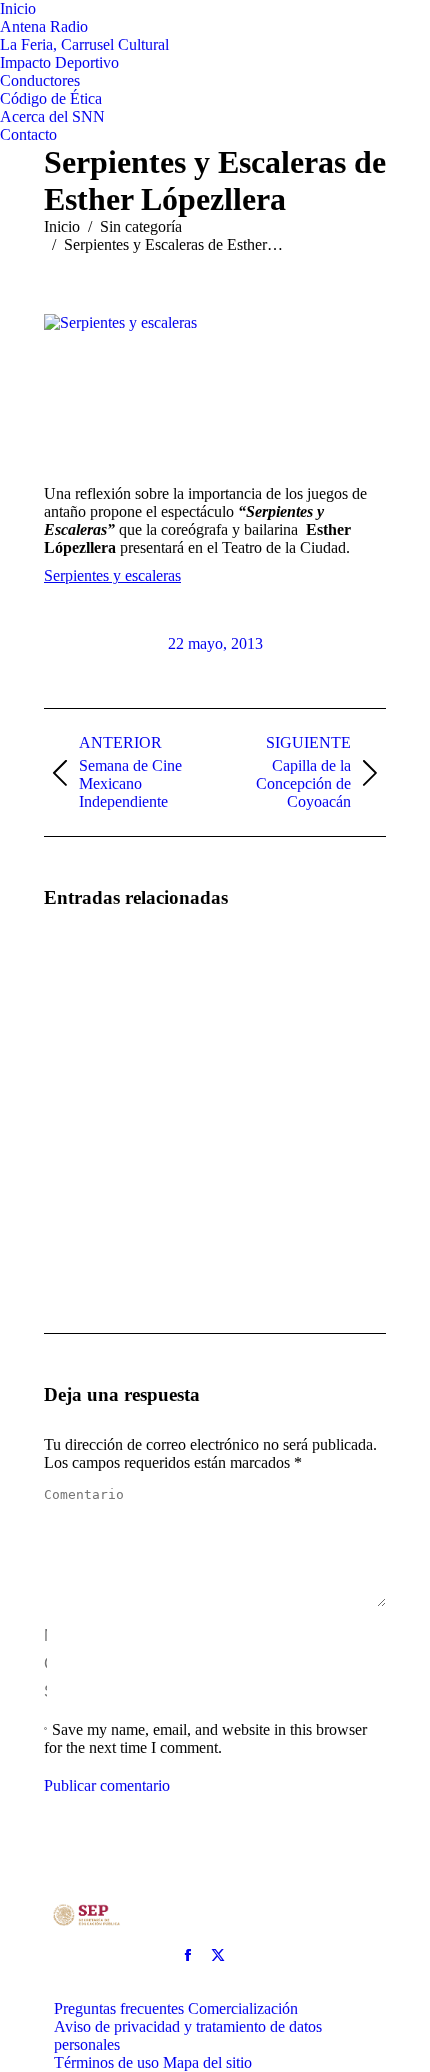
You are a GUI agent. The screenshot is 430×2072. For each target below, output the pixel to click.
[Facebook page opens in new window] (188, 1955)
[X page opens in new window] (218, 1955)
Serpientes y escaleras (112, 575)
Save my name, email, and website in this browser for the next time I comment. (205, 1738)
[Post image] (99, 984)
